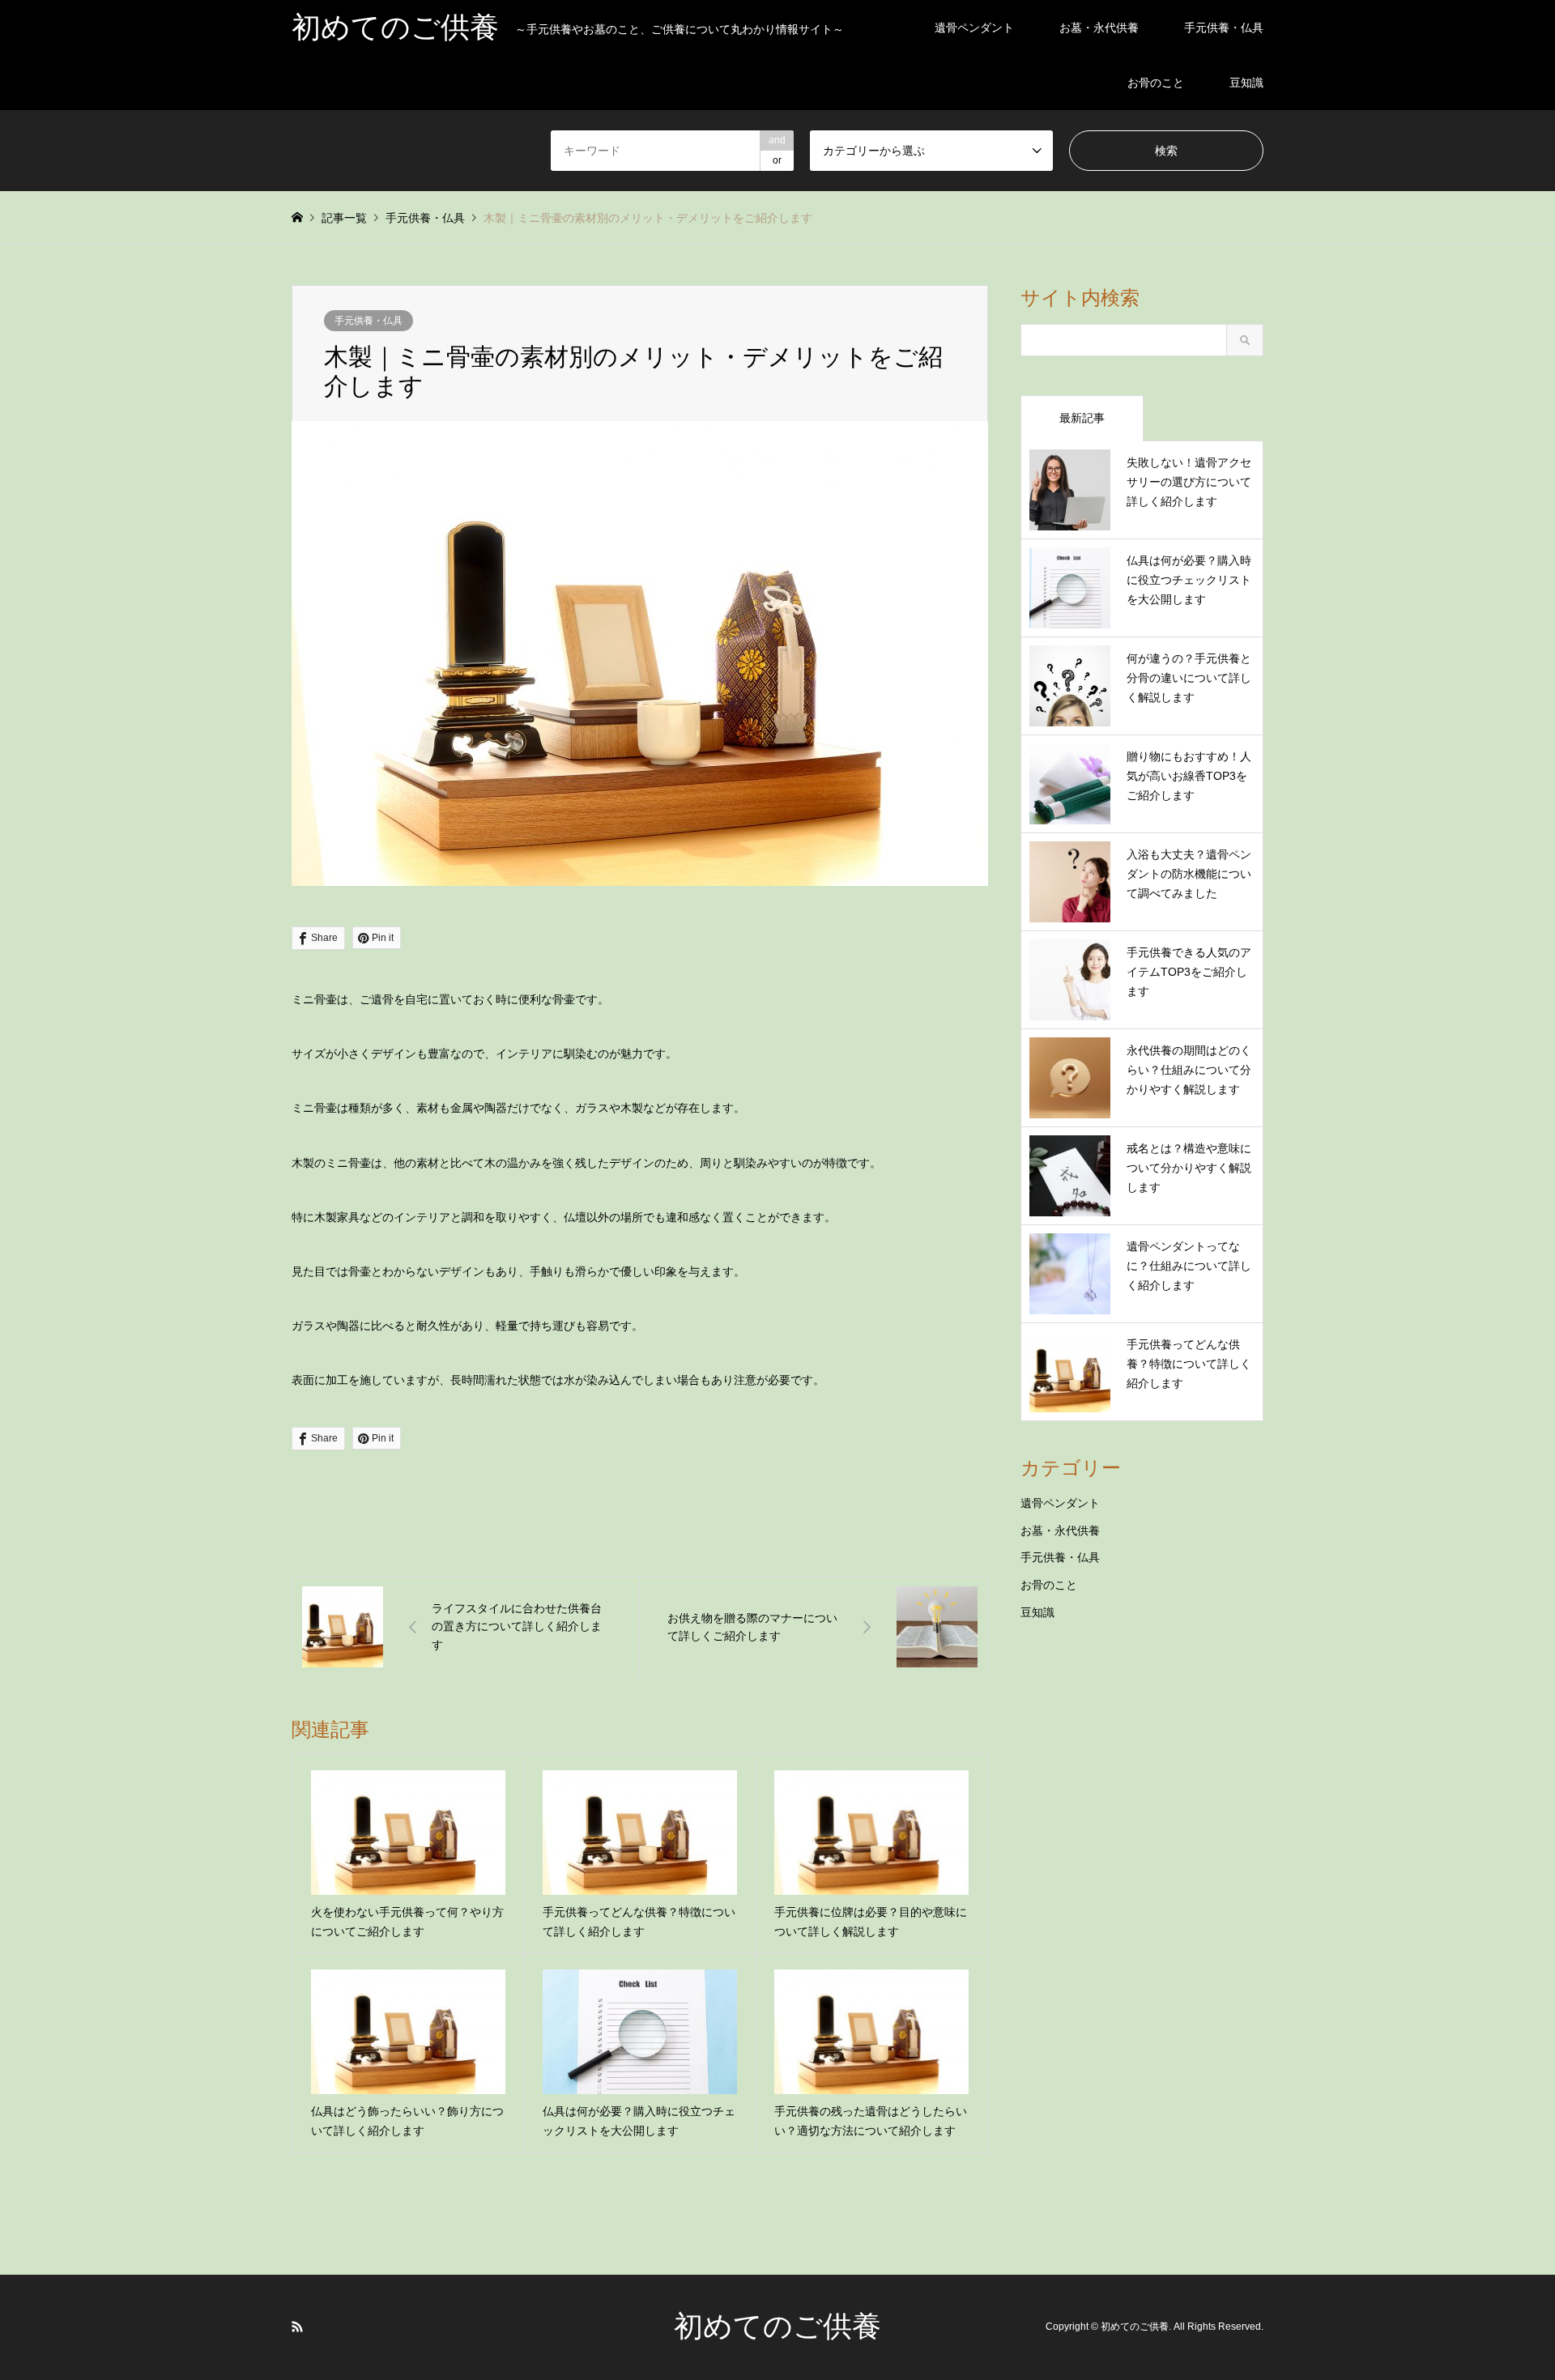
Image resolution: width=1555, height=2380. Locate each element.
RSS (297, 2327)
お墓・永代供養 (1099, 28)
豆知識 (1246, 83)
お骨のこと (1156, 83)
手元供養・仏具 (1224, 28)
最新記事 (1082, 418)
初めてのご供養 (777, 2327)
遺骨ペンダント (974, 28)
